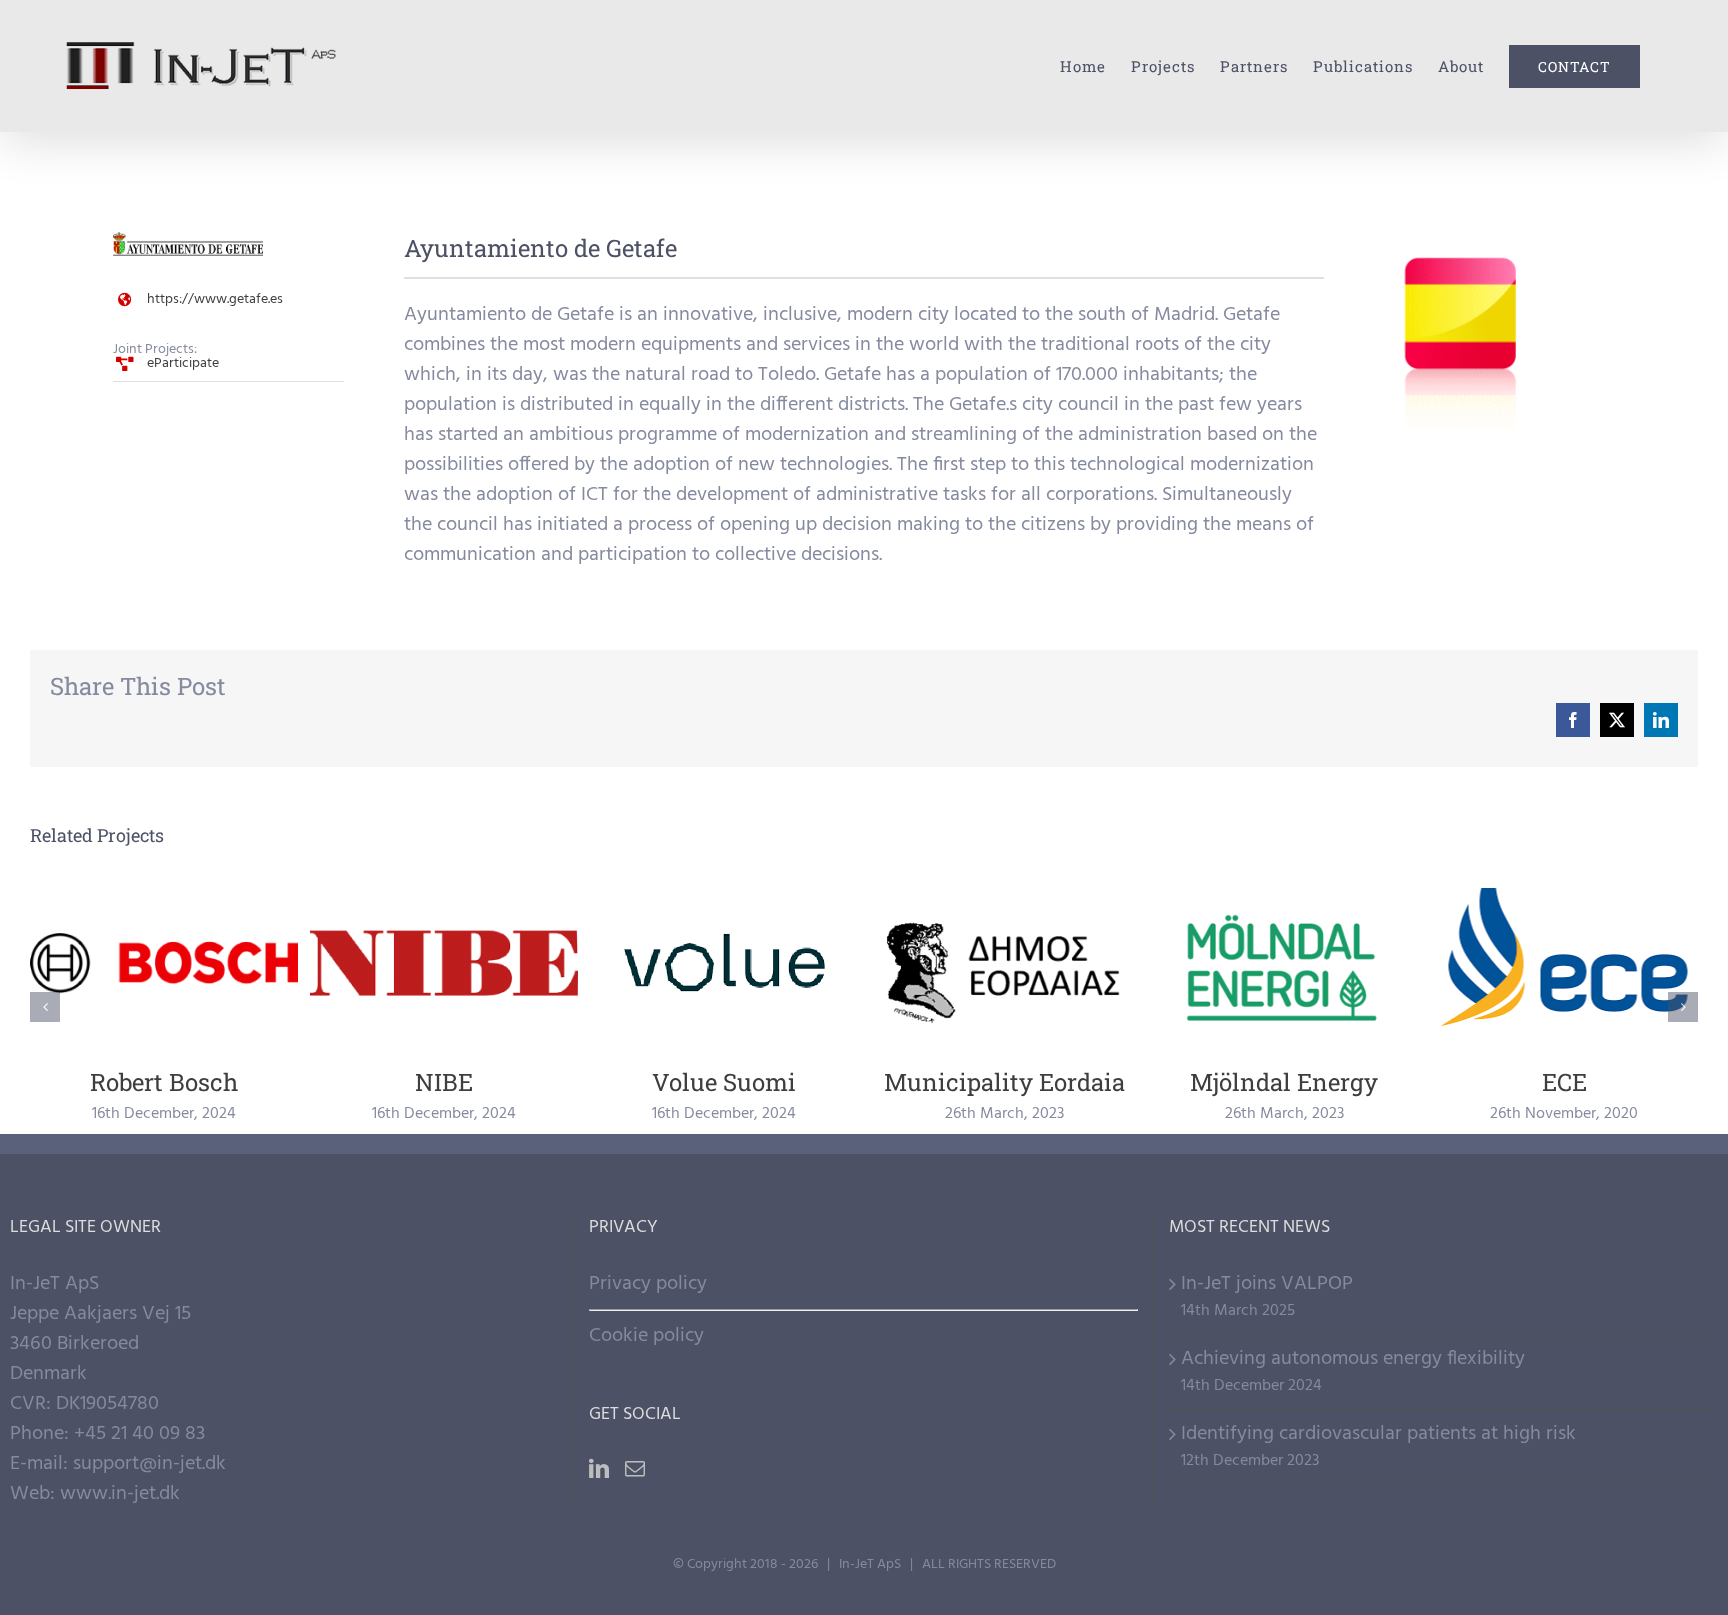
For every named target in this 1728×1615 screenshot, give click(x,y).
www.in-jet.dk (120, 1494)
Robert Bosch (164, 963)
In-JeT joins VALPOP (1267, 1284)
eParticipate (183, 363)
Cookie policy (646, 1336)
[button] (45, 1007)
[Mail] (635, 1469)
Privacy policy (648, 1284)
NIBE (444, 963)
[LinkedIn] (599, 1469)
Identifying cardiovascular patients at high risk (1378, 1434)
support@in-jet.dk (149, 1464)
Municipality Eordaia (1004, 963)
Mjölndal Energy (1284, 963)
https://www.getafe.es (215, 299)
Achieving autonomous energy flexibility (1353, 1359)
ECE (1564, 963)
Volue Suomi (724, 963)
